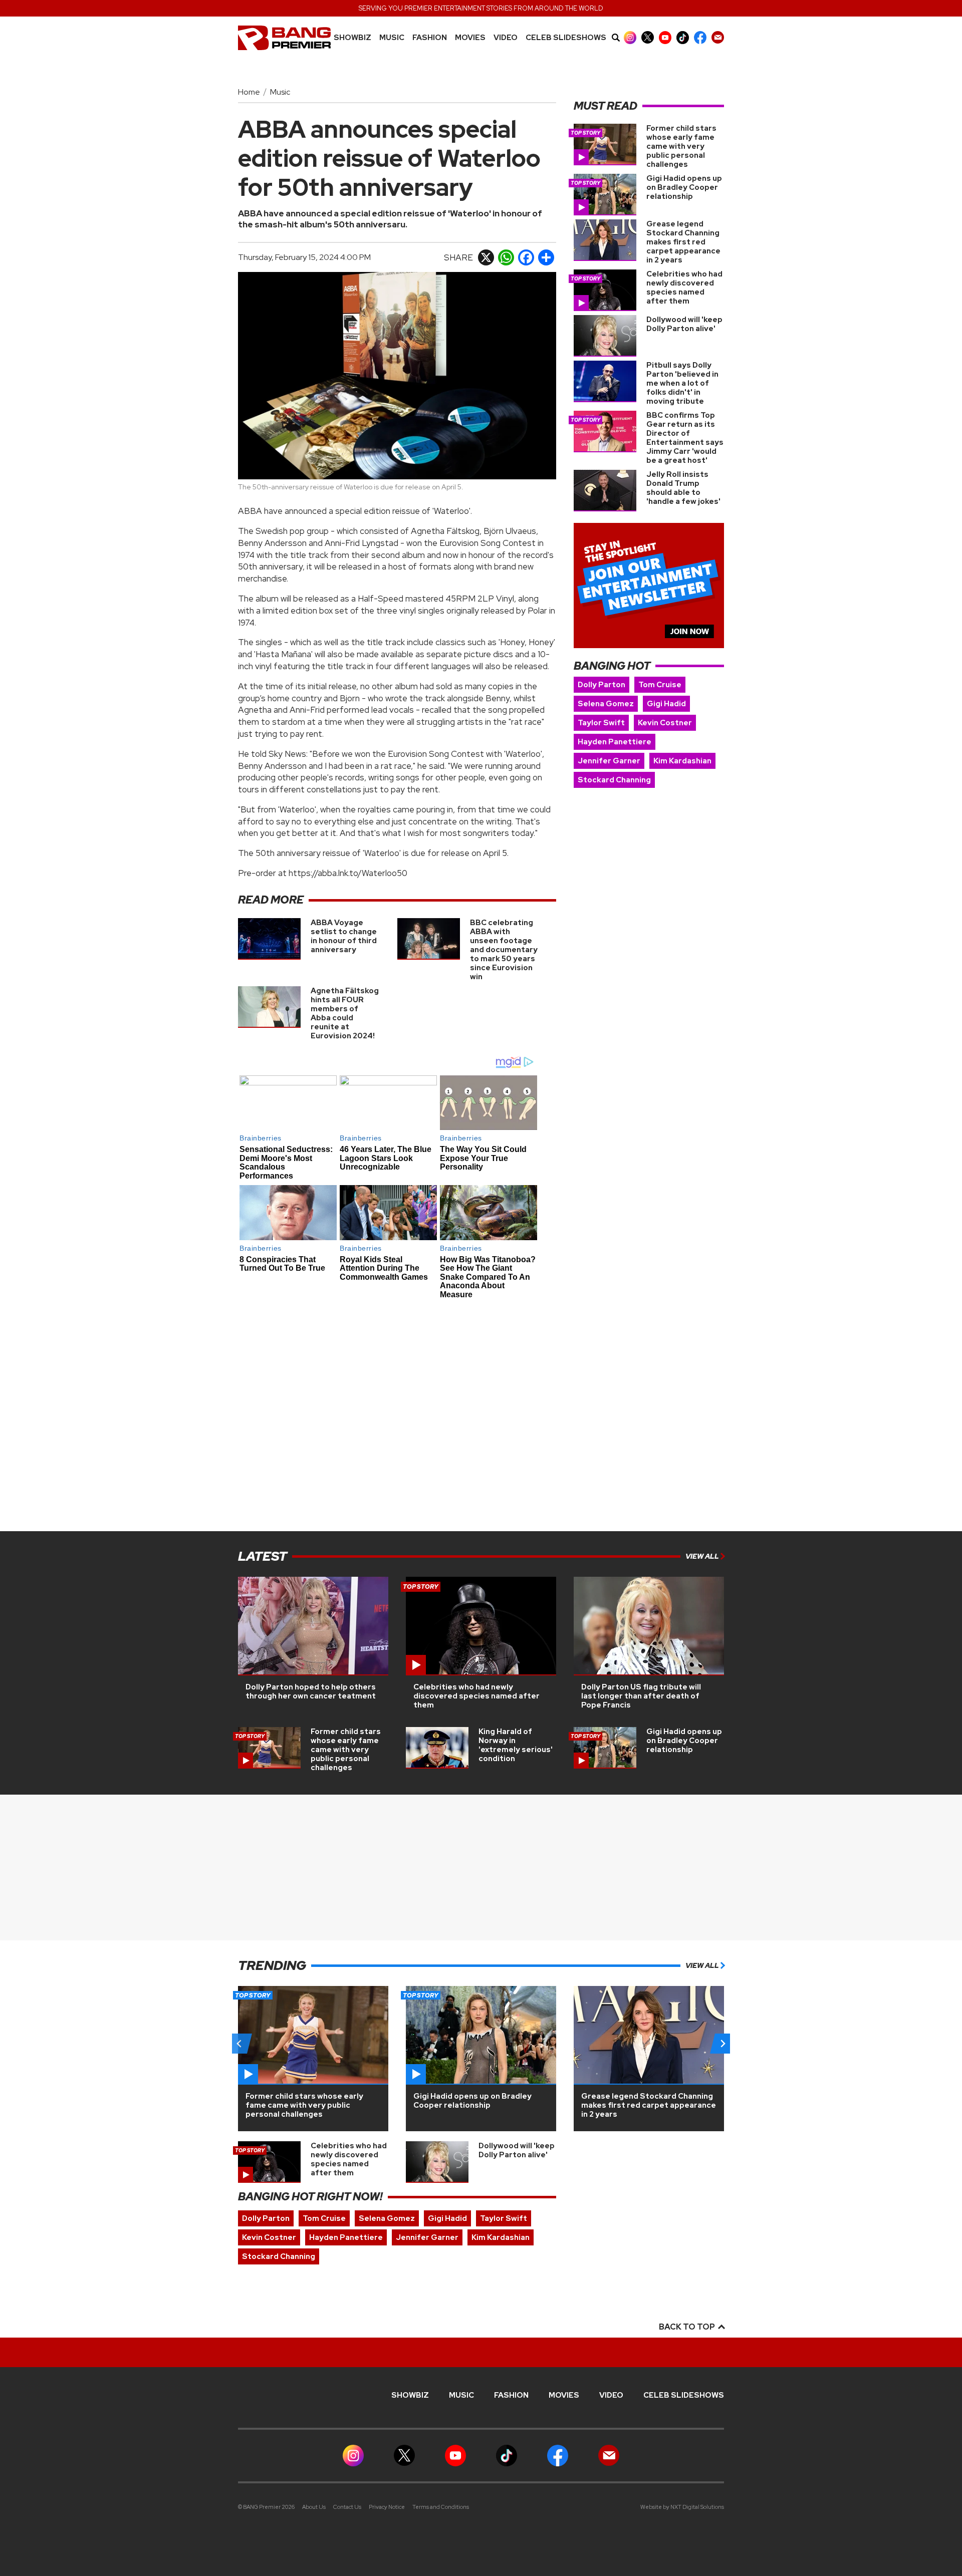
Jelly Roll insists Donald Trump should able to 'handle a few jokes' (683, 488)
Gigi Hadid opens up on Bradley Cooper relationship (684, 187)
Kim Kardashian (682, 761)
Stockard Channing (614, 780)
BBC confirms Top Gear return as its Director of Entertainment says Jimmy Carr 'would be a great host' (685, 438)
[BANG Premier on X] (648, 37)
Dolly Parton (602, 685)
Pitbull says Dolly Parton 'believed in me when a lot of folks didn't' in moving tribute (682, 383)
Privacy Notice (387, 2507)
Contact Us (347, 2507)
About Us (314, 2507)
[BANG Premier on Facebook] (700, 37)
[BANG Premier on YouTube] (665, 37)
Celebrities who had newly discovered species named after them (684, 288)
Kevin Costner (665, 723)
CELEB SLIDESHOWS (566, 38)
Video (506, 38)
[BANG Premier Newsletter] (718, 37)
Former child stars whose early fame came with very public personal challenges (681, 146)
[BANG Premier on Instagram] (630, 37)
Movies (470, 38)
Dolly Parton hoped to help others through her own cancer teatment (311, 1691)
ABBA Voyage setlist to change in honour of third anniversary (344, 936)
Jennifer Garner (609, 761)
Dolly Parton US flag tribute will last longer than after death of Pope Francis (641, 1696)
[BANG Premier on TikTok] (683, 37)
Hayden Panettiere (615, 742)
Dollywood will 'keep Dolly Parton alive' (684, 324)
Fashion (430, 38)
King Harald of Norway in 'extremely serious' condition (516, 1745)
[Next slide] (723, 2044)
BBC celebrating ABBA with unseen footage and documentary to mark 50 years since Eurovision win (504, 950)
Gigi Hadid (666, 704)
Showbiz (352, 38)
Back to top (688, 2327)
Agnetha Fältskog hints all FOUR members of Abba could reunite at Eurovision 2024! (345, 1013)
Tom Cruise (660, 685)
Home (249, 92)
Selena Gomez (606, 704)
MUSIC (392, 38)
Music (280, 92)
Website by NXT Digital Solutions (682, 2507)
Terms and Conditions (441, 2507)
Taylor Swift (601, 723)
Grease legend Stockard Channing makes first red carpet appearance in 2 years (683, 242)
